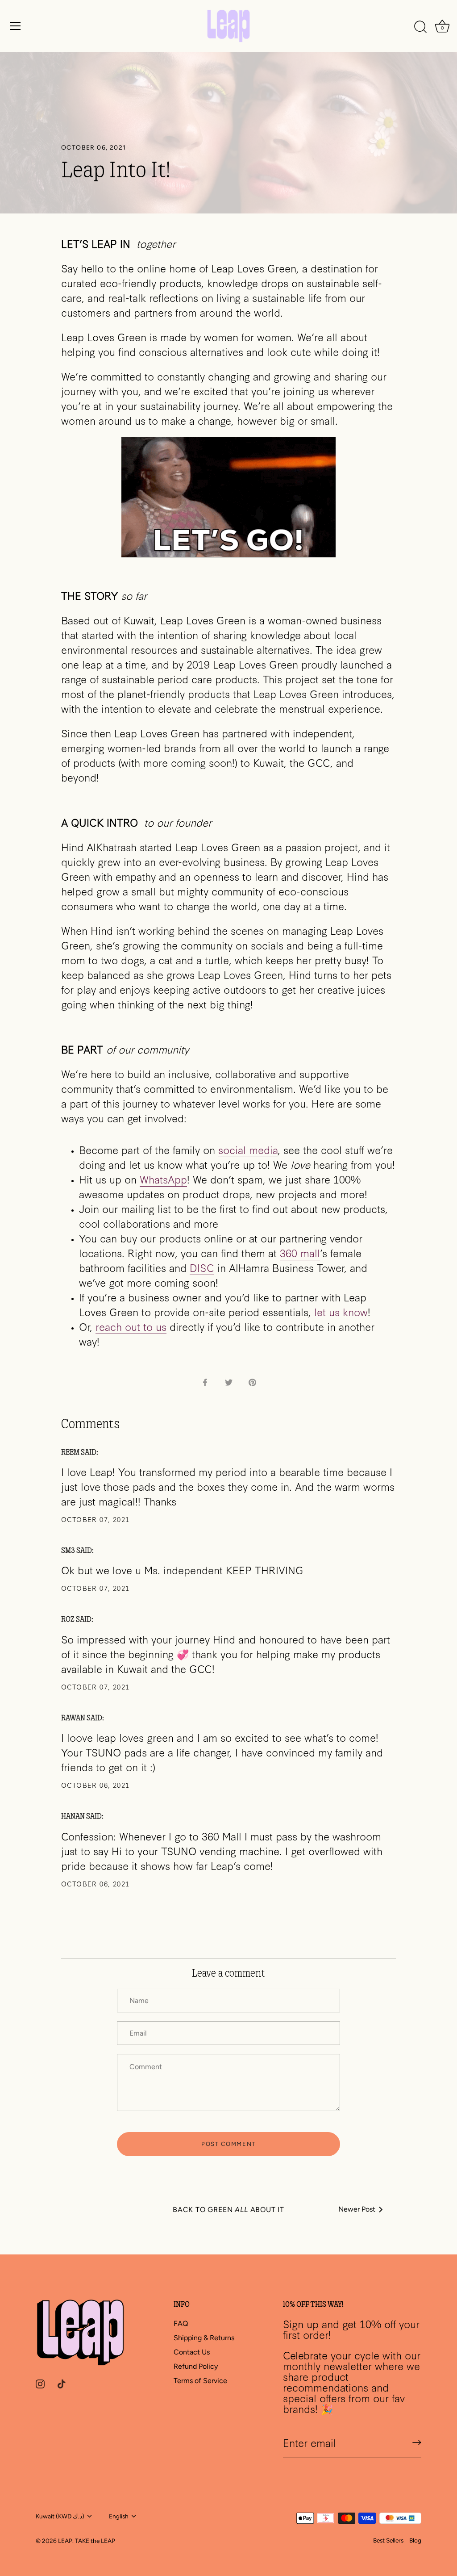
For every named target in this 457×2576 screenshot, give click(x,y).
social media (248, 1149)
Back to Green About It (228, 2210)
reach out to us (131, 1326)
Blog (415, 2540)
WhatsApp (163, 1179)
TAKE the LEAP (95, 2541)
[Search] (420, 27)
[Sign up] (417, 2442)
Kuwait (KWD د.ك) (60, 2516)
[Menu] (16, 26)
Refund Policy (196, 2366)
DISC (202, 1267)
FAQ (181, 2323)
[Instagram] (40, 2383)
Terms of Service (200, 2381)
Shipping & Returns (204, 2338)
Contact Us (192, 2352)
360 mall (300, 1252)
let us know (341, 1311)
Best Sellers (388, 2540)
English (119, 2516)
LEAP (65, 2541)
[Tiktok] (62, 2383)
